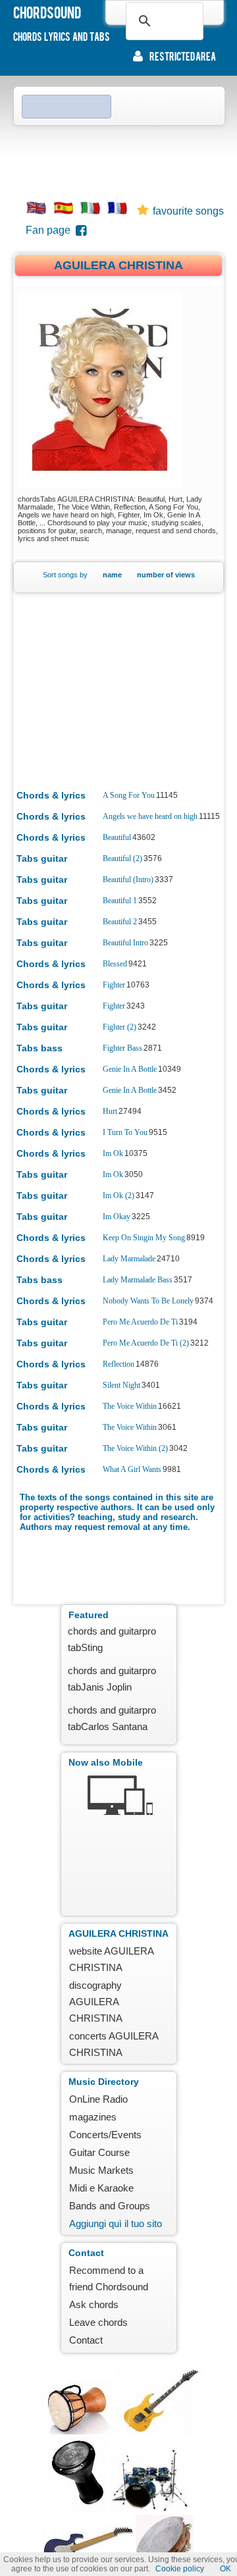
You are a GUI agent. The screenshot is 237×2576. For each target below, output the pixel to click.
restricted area (183, 56)
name (112, 575)
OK (225, 2569)
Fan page (51, 230)
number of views (166, 575)
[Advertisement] (118, 159)
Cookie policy (180, 2569)
